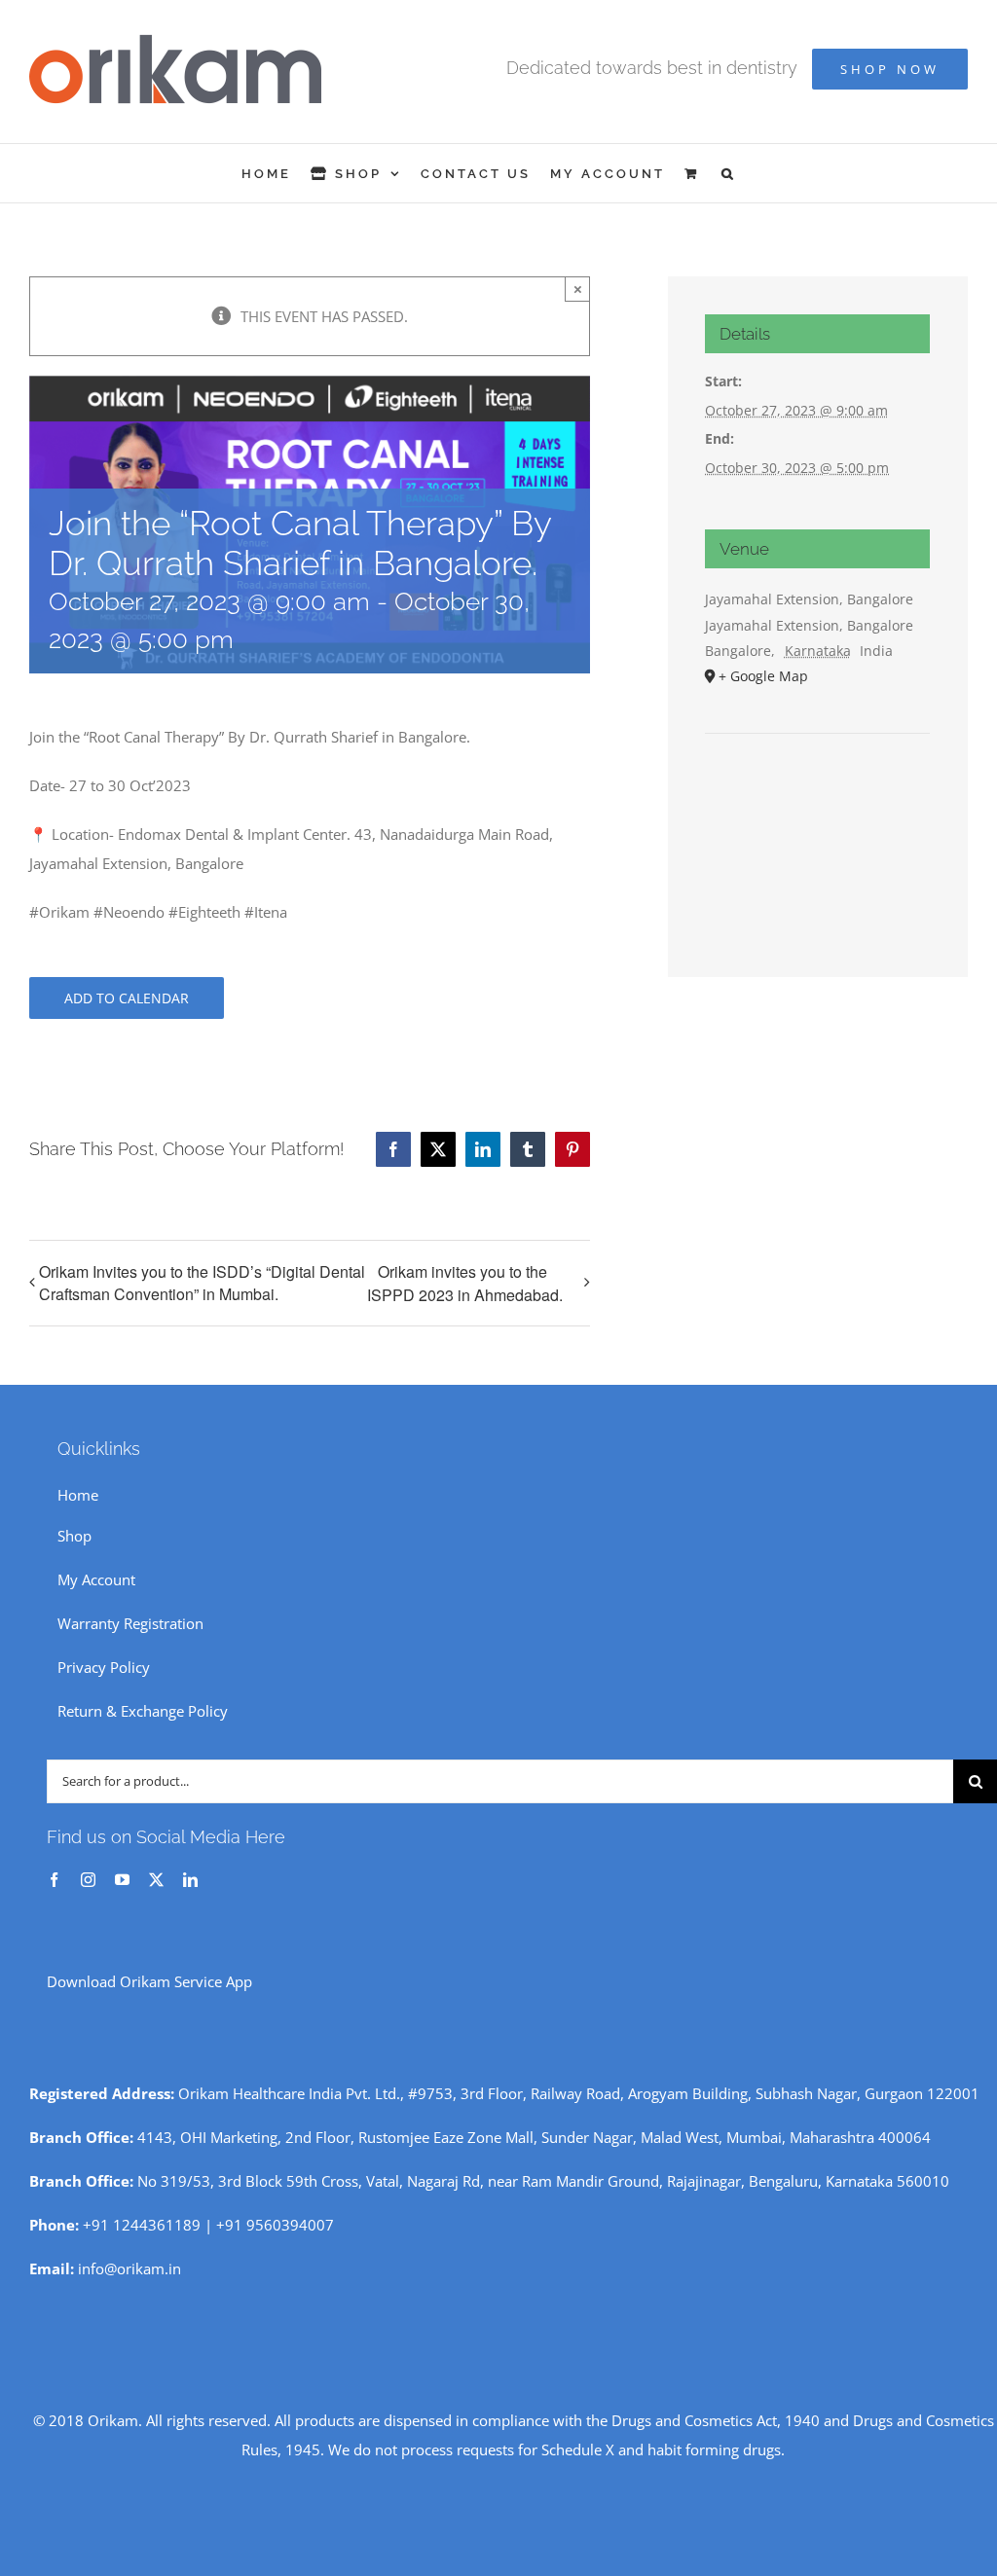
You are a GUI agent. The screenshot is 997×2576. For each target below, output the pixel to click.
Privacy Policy (104, 1667)
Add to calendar (127, 998)
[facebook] (54, 1880)
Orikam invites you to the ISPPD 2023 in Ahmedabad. (465, 1283)
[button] (729, 173)
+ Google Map (763, 676)
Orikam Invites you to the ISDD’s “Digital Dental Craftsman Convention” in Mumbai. (202, 1283)
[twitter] (156, 1880)
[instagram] (88, 1880)
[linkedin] (190, 1880)
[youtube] (122, 1880)
